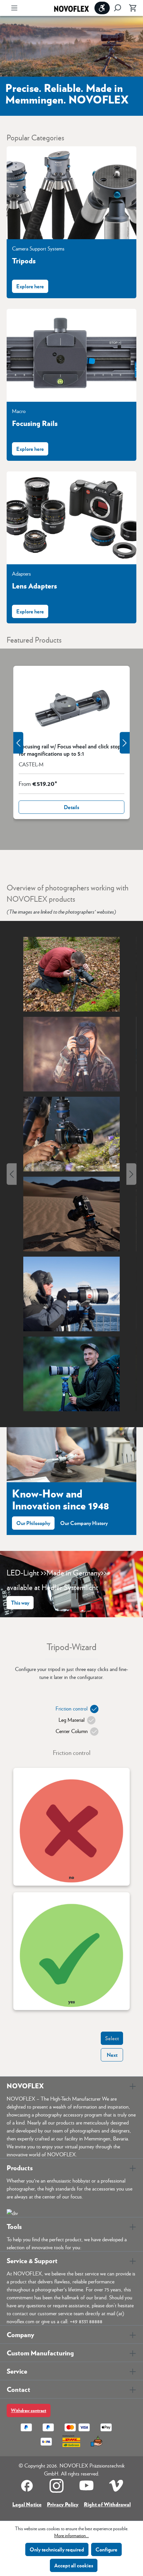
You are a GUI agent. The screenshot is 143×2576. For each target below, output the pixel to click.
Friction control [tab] (71, 1708)
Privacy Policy (63, 2504)
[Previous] (12, 1174)
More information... (71, 2535)
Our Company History (84, 1523)
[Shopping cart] (131, 8)
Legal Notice (27, 2504)
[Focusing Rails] (71, 355)
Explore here (30, 286)
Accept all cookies (74, 2565)
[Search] (117, 8)
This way (20, 1602)
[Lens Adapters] (71, 518)
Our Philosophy (33, 1523)
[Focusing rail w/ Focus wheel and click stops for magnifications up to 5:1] (71, 704)
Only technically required (57, 2549)
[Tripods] (71, 193)
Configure (106, 2549)
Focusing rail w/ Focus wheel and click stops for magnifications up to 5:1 (71, 750)
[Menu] (14, 8)
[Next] (131, 1174)
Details (71, 807)
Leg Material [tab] (71, 1720)
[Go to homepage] (71, 8)
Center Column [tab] (72, 1731)
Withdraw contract (29, 2410)
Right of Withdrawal (107, 2504)
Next (112, 2055)
